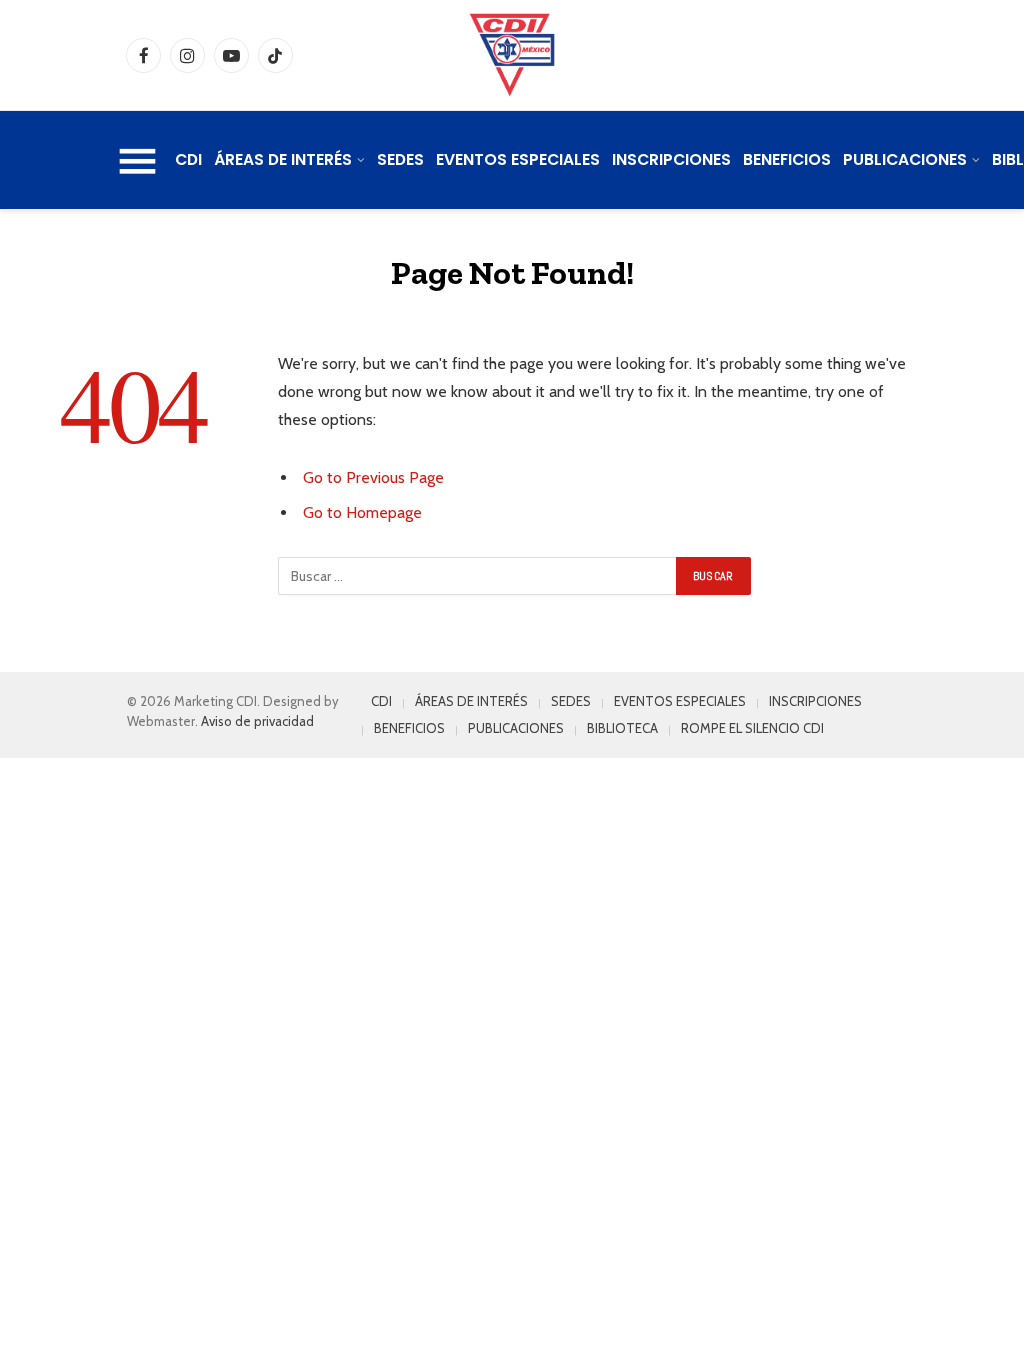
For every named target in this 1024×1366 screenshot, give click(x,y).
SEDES (400, 159)
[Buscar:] (478, 576)
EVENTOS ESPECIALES (518, 159)
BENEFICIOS (787, 159)
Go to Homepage (362, 512)
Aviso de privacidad (257, 721)
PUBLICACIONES (905, 159)
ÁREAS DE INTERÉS (283, 159)
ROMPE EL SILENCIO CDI (752, 728)
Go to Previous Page (373, 477)
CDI (188, 159)
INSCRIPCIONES (671, 159)
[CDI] (512, 55)
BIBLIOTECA (622, 728)
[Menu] (138, 160)
